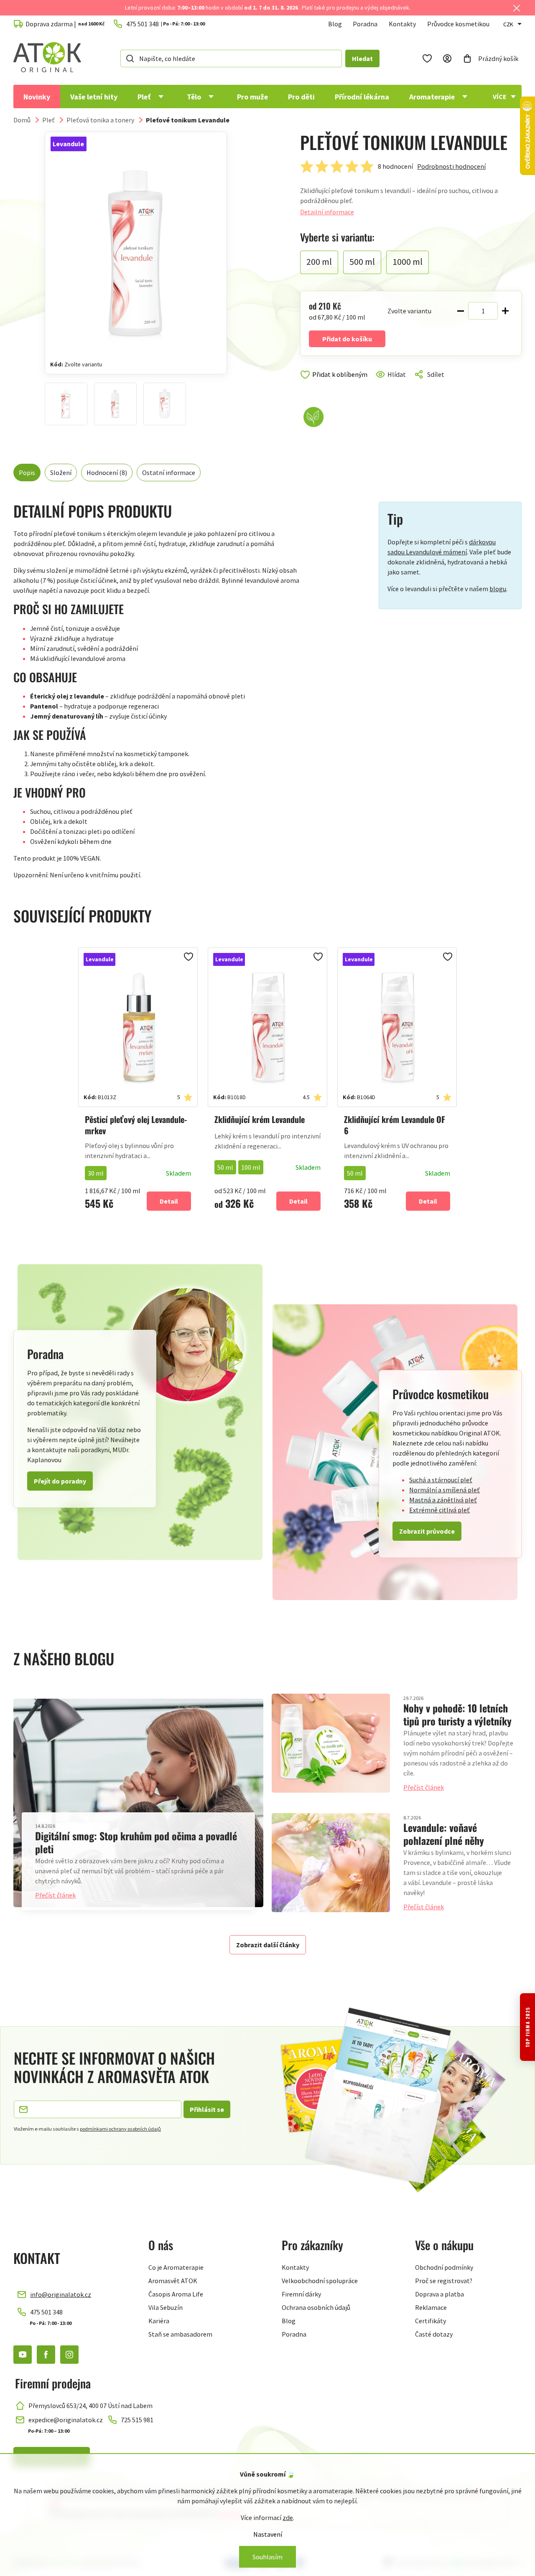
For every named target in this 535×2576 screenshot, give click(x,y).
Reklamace (431, 2307)
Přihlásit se (207, 2109)
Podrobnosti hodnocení (451, 166)
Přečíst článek (55, 1895)
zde (288, 2518)
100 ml (251, 1167)
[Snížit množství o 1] (461, 311)
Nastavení (268, 2534)
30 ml (96, 1173)
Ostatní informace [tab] (169, 473)
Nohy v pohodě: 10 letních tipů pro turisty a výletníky (457, 1714)
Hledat (362, 58)
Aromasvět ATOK (173, 2281)
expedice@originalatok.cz (66, 2420)
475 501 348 (46, 2312)
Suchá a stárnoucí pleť (441, 1480)
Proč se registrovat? (444, 2281)
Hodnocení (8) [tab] (107, 473)
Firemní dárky (301, 2294)
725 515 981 (137, 2420)
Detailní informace (327, 212)
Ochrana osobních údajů (316, 2307)
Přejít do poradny (60, 1481)
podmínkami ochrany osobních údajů (120, 2129)
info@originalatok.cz (61, 2294)
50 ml (225, 1167)
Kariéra (159, 2321)
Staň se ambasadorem (180, 2334)
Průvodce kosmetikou (458, 24)
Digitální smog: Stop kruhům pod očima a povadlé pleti (136, 1842)
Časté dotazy (434, 2334)
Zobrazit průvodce (427, 1531)
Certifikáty (431, 2321)
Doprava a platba (439, 2294)
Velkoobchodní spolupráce (320, 2281)
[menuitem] (37, 97)
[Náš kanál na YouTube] (23, 2355)
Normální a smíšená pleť (445, 1490)
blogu (498, 589)
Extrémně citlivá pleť (439, 1510)
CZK (508, 24)
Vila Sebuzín (166, 2307)
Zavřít (336, 384)
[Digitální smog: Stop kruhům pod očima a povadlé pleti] (138, 1803)
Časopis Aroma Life (176, 2294)
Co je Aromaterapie (176, 2267)
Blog (335, 24)
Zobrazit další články (268, 1945)
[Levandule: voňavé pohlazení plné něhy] (331, 1862)
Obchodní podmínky (444, 2267)
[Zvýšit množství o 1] (505, 311)
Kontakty (402, 24)
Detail (169, 1201)
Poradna (365, 24)
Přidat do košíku (347, 339)
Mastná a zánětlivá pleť (443, 1500)
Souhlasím (267, 2557)
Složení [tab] (61, 473)
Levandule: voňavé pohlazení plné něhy (444, 1834)
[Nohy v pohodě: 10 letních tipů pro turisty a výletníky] (331, 1743)
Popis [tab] (27, 473)
